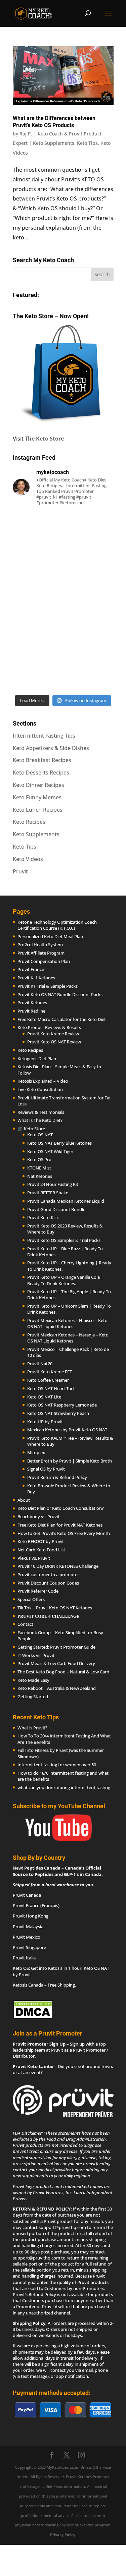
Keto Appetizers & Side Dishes (51, 748)
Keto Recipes (29, 822)
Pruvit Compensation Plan (44, 961)
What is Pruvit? (32, 1728)
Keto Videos (28, 859)
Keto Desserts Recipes (41, 772)
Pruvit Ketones (32, 1003)
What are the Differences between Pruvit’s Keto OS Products (54, 122)
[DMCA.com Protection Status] (33, 2017)
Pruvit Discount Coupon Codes (48, 1583)
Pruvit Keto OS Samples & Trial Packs (64, 1240)
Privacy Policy (63, 2535)
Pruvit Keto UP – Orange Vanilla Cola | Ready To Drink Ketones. (65, 1280)
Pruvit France (31, 969)
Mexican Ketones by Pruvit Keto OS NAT (67, 1430)
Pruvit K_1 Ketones (36, 978)
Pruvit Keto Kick (43, 1217)
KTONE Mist (39, 1168)
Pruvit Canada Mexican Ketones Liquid (66, 1201)
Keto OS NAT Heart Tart (51, 1388)
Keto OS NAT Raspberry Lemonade (62, 1405)
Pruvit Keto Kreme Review (53, 1034)
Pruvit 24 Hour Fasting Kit (53, 1184)
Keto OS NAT (40, 1135)
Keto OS (21, 1968)
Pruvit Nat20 (40, 1364)
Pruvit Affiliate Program (41, 953)
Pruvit (20, 871)
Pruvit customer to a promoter (48, 1575)
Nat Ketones (40, 1176)
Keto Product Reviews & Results (49, 1027)
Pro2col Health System (40, 944)
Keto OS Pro (39, 1159)
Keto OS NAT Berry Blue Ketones (59, 1143)
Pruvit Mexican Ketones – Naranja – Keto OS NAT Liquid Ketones (68, 1338)
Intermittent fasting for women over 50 (57, 1765)
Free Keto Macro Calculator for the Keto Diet (62, 1019)
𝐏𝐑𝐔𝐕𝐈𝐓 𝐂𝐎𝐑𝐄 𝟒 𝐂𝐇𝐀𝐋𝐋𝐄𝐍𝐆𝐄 (49, 1616)
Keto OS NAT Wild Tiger (50, 1151)
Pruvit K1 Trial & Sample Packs (48, 986)
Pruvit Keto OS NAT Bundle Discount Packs (60, 994)
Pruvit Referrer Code (38, 1591)
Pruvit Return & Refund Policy (57, 1477)
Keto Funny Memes (37, 797)
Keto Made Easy (33, 1680)
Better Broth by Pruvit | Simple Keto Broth (70, 1461)
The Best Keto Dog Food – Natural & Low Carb (63, 1672)
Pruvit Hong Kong (31, 1916)
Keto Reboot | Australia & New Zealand (57, 1688)
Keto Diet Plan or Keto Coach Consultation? (61, 1508)
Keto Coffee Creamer (48, 1380)
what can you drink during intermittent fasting (64, 1787)
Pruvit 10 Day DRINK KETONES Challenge (58, 1566)
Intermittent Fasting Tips (44, 736)
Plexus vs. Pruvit (34, 1558)
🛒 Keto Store (31, 1129)
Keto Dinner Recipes (38, 785)
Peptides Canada (42, 1868)
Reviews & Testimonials (41, 1112)
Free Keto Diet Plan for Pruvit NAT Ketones (60, 1525)
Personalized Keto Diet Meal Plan (50, 936)
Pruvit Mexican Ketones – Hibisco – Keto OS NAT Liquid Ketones (67, 1323)
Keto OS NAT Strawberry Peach (58, 1413)
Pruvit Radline (31, 1011)
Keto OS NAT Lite (44, 1397)
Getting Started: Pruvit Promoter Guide (56, 1647)
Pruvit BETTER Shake (48, 1193)
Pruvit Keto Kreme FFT (50, 1372)
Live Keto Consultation (40, 1089)
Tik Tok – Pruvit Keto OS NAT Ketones (55, 1608)
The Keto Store (44, 439)
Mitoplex (36, 1452)
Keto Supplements (54, 143)
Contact (25, 1624)
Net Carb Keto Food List (41, 1550)
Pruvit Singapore (29, 1947)
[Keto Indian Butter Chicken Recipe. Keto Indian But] (63, 602)
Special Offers (31, 1599)
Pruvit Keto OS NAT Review (54, 1042)
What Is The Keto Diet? (40, 1120)
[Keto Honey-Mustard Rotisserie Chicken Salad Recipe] (63, 542)
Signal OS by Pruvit (46, 1469)
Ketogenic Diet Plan (37, 1058)
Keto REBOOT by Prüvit (41, 1541)
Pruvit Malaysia (28, 1927)
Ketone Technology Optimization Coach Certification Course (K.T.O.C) (57, 925)
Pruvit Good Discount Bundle (56, 1209)
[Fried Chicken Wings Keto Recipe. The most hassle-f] (63, 661)
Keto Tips (87, 143)
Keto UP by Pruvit (45, 1422)
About (24, 1500)
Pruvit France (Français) (36, 1905)
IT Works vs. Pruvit (36, 1655)
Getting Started (33, 1697)
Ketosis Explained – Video (43, 1081)
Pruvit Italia (24, 1958)
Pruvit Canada (27, 1895)
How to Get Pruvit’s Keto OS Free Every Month (64, 1533)
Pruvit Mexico (27, 1937)
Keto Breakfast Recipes (42, 760)
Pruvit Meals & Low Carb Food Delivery (56, 1663)
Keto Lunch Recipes (38, 810)
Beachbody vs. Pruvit (38, 1516)
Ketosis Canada (28, 1985)
